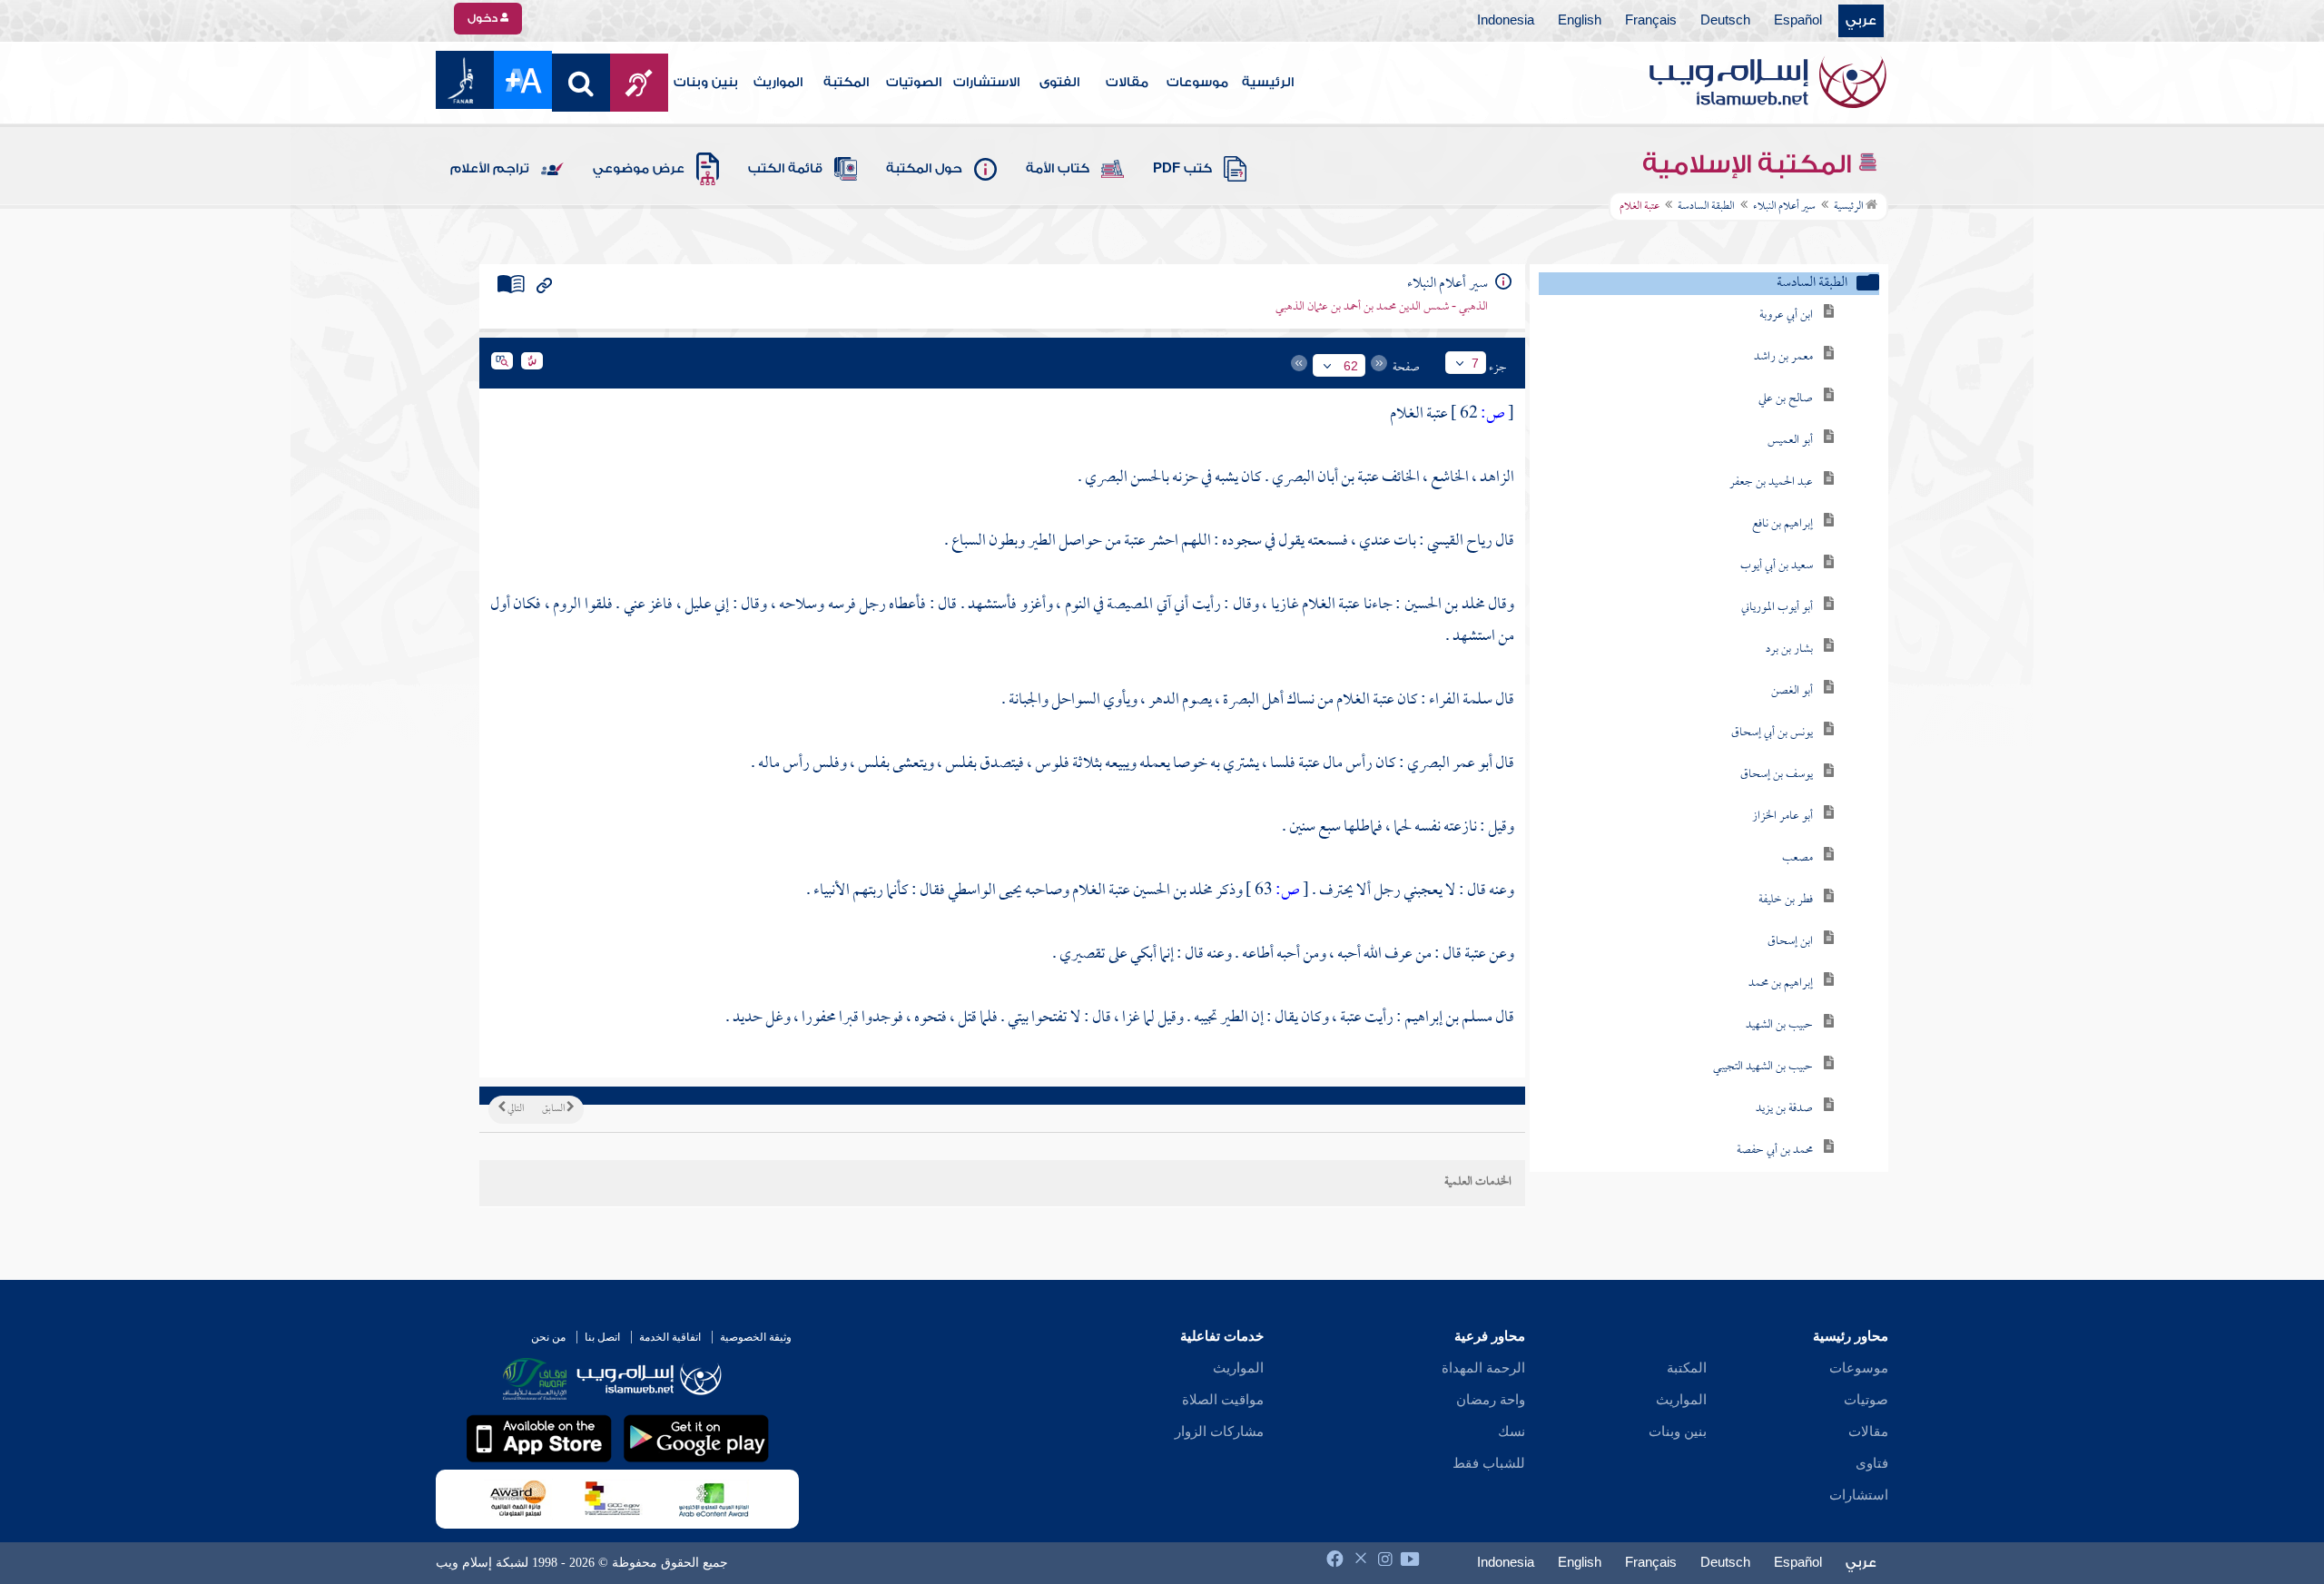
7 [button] (1475, 363)
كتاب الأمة (1058, 169)
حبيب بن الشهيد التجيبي (1763, 1067)
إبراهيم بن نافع (1782, 524)
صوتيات (1866, 1400)
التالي (515, 1109)
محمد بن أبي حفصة (1775, 1151)
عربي (1861, 21)
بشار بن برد (1789, 649)
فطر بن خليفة (1786, 900)
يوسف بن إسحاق (1777, 775)
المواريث (778, 83)
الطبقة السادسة (1706, 207)
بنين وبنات (706, 83)
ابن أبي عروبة (1786, 315)
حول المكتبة (924, 169)
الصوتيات (914, 83)
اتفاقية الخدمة (670, 1337)
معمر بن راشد (1783, 357)
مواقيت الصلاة (1223, 1400)
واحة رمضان (1491, 1400)
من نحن (548, 1337)
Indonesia (1506, 21)
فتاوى (1872, 1463)
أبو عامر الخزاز (1782, 817)
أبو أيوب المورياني (1777, 608)
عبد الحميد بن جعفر (1771, 482)
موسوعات (1197, 83)
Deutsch (1725, 21)
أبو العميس (1790, 441)
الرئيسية (1268, 83)
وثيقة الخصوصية (756, 1337)
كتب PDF (1182, 169)
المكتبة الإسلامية (1750, 164)
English (1580, 21)
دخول (484, 18)
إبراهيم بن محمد (1781, 984)
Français (1651, 21)
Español (1798, 21)
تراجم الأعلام (490, 169)
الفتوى (1059, 83)
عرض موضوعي (639, 169)
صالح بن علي (1786, 399)
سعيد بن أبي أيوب (1777, 566)
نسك (1512, 1432)
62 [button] (1351, 366)
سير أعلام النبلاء (1784, 207)
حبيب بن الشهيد (1779, 1025)
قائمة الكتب (785, 169)
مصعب (1797, 858)
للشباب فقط (1489, 1463)
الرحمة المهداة (1483, 1368)
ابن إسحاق (1790, 942)
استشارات (1859, 1495)
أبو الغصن (1792, 691)
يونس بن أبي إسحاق (1772, 733)
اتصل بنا (602, 1337)
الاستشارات (986, 83)
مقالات (1127, 83)
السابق (554, 1109)
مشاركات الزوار (1219, 1432)
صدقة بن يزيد (1784, 1109)
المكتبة (846, 83)
